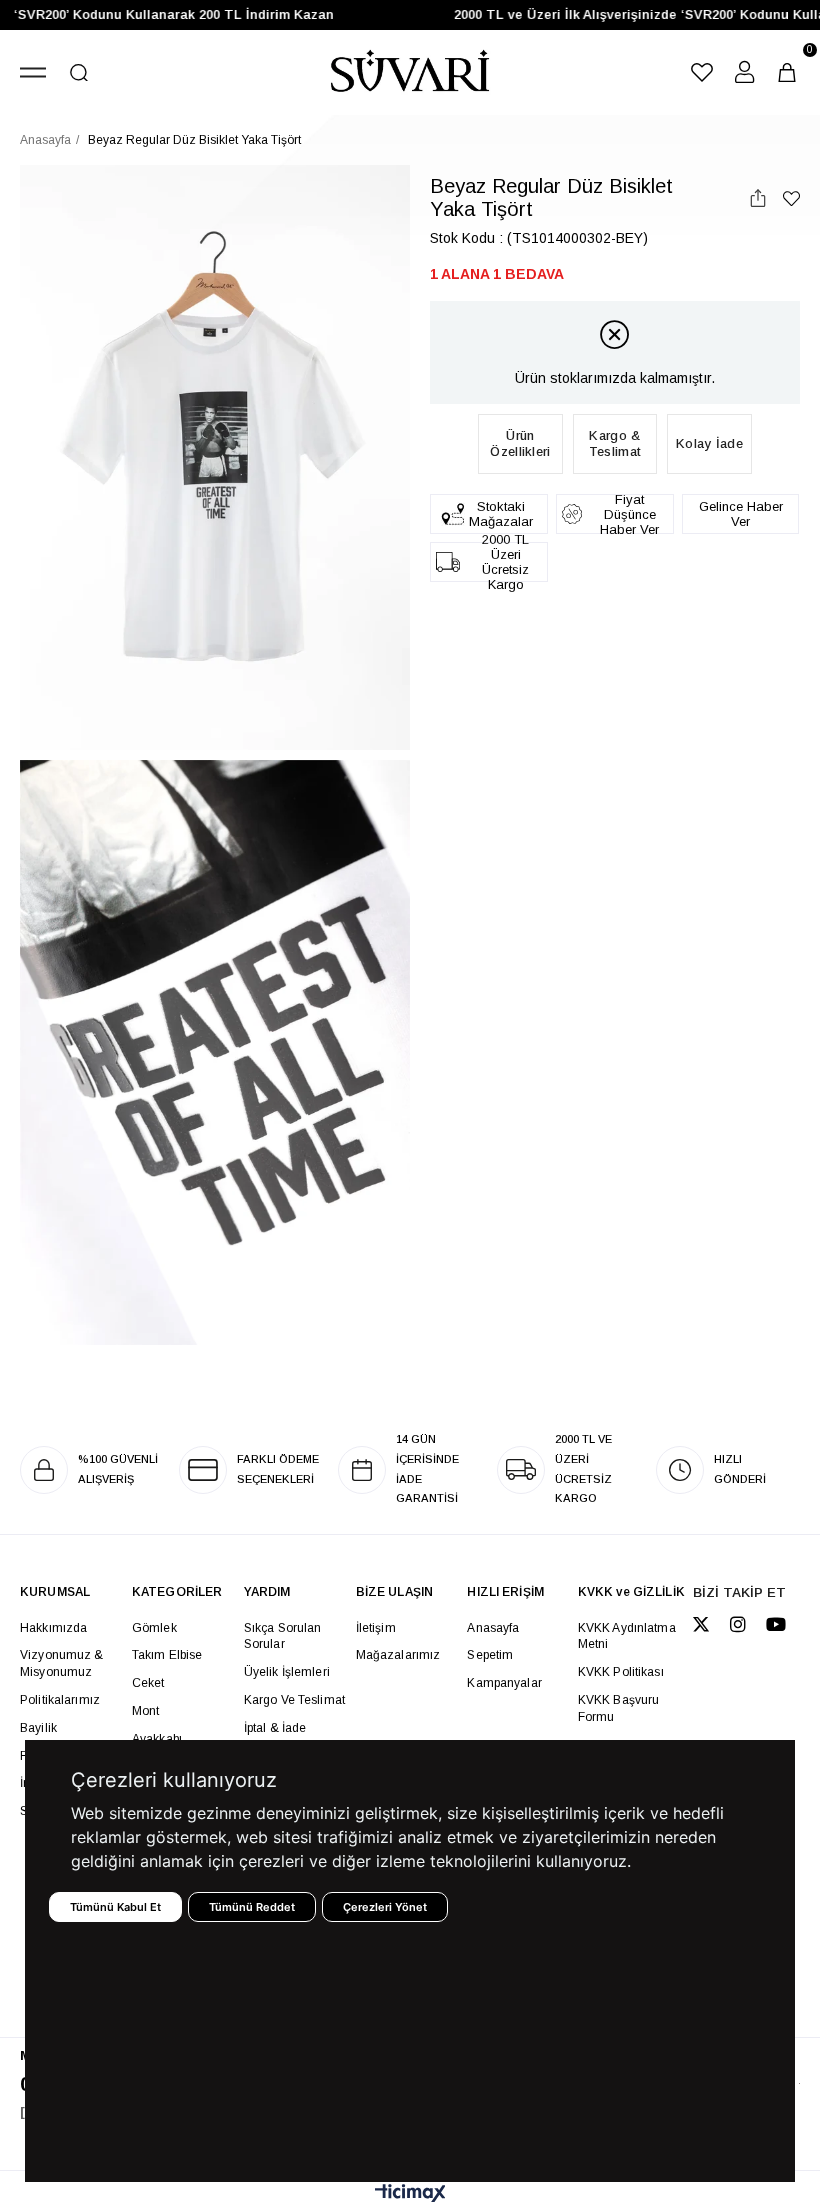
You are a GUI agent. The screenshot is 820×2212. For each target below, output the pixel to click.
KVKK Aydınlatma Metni (627, 1636)
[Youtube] (776, 1624)
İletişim (376, 1628)
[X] (701, 1624)
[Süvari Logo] (409, 72)
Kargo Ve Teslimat (294, 1700)
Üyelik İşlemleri (287, 1672)
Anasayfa (493, 1628)
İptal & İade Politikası (275, 1736)
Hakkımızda (53, 1628)
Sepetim (490, 1655)
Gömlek (154, 1628)
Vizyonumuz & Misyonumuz (62, 1663)
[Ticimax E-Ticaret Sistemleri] (410, 2194)
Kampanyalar (504, 1683)
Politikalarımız (60, 1700)
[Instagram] (738, 1624)
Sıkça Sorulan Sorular (283, 1636)
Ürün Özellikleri (520, 443)
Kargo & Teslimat (615, 443)
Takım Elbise (167, 1655)
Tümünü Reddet (252, 1907)
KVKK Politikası (621, 1672)
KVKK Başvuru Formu (619, 1708)
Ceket (148, 1683)
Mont (146, 1711)
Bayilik (38, 1728)
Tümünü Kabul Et (115, 1907)
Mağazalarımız (398, 1655)
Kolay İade (709, 443)
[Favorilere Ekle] (791, 198)
